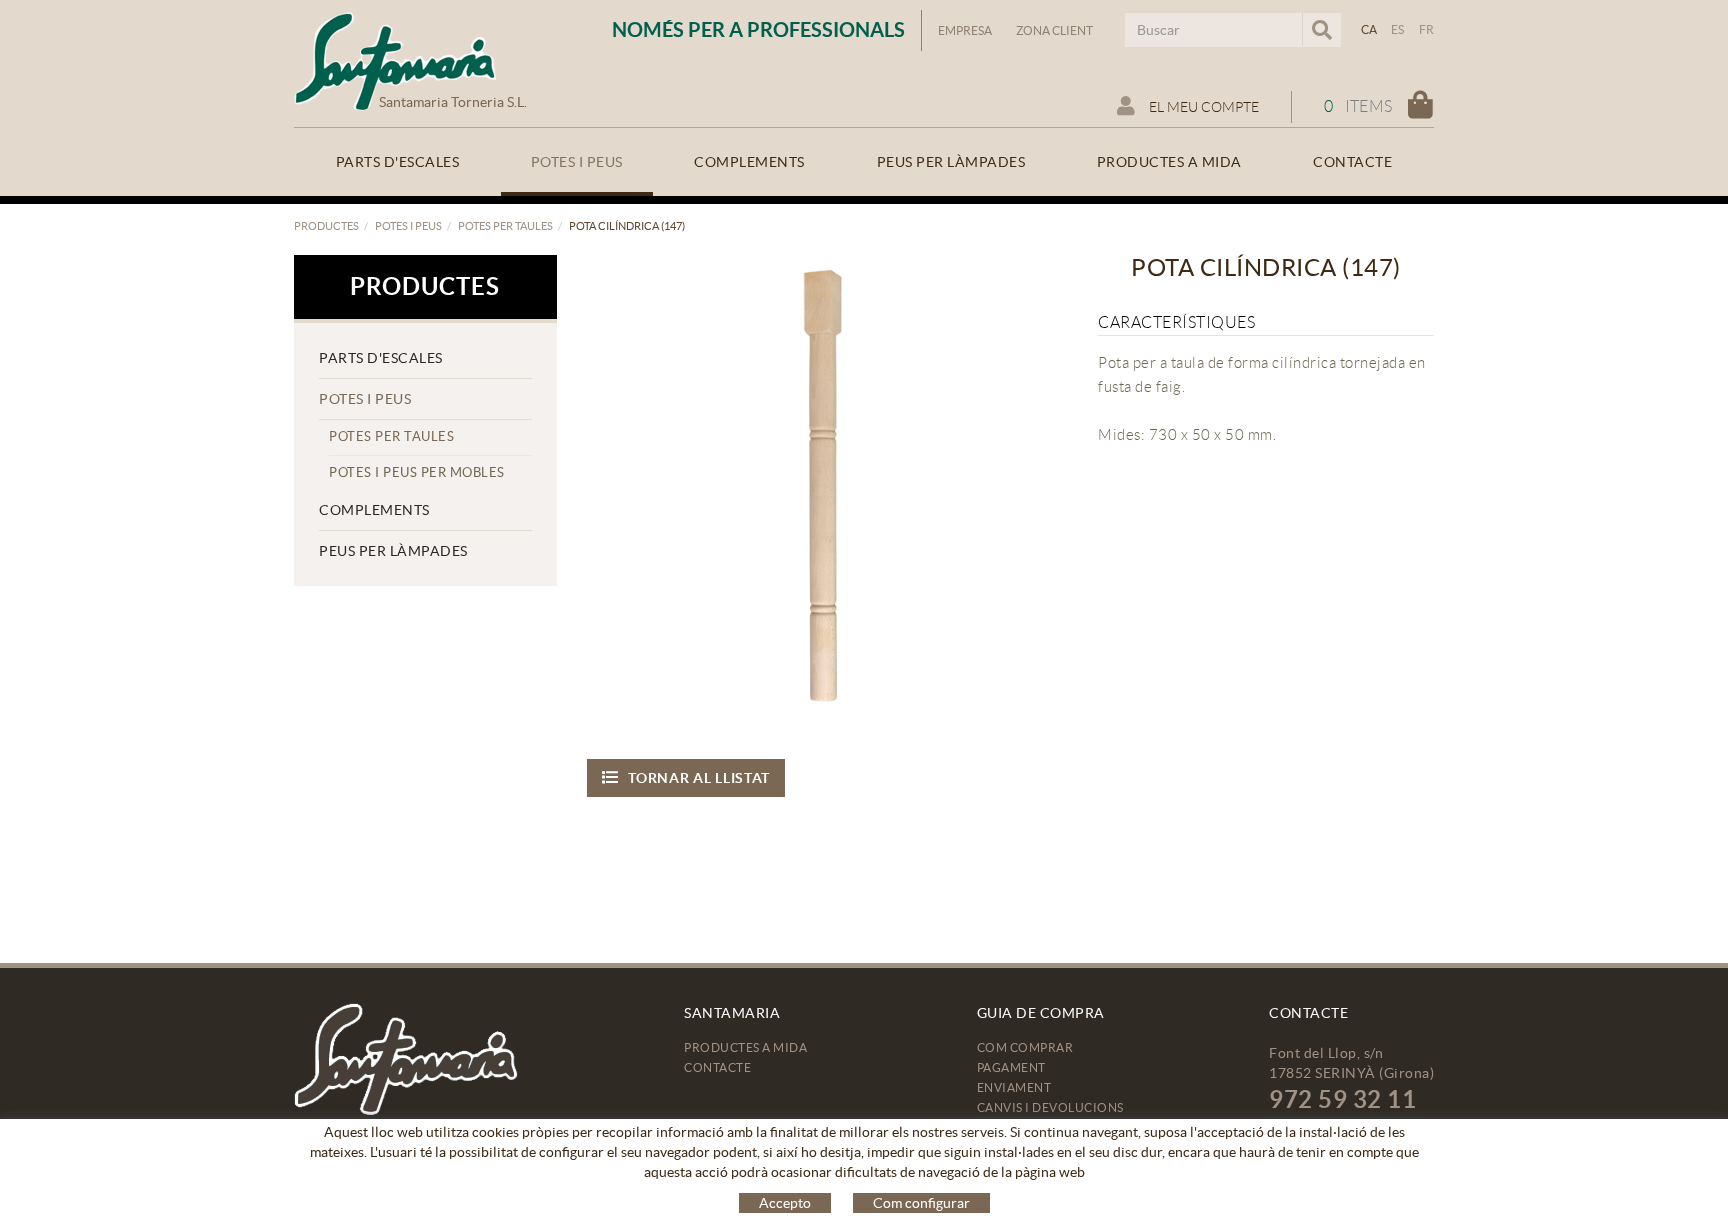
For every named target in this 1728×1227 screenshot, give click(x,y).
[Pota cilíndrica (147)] (820, 488)
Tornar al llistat (699, 778)
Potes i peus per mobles (417, 472)
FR (1427, 29)
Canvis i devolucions (1050, 1107)
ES (1398, 29)
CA (1369, 29)
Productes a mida (745, 1047)
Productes (326, 226)
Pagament (1011, 1067)
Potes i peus (408, 226)
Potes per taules (505, 226)
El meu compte (1202, 107)
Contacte (717, 1067)
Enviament (1014, 1087)
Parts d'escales (381, 358)
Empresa (965, 30)
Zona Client (1054, 30)
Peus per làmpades (393, 551)
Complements (374, 510)
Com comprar (1025, 1047)
